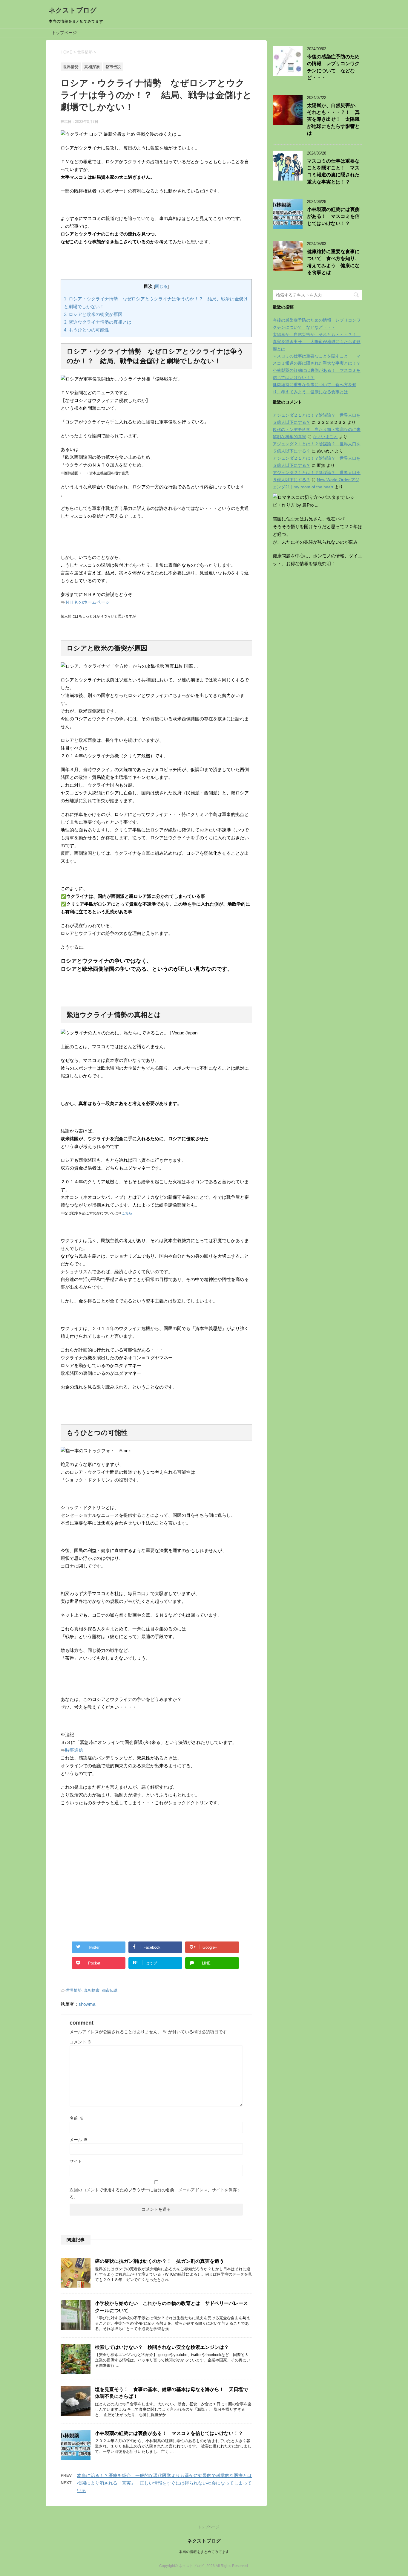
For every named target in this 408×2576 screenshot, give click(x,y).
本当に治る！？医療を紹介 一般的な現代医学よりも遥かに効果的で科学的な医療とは (164, 2475)
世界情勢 (74, 1990)
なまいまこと (325, 437)
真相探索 (92, 1990)
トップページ (64, 33)
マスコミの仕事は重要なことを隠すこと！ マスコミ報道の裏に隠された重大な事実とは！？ (333, 171)
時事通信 (74, 1750)
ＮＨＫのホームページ (88, 602)
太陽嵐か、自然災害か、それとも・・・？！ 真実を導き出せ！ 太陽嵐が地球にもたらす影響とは (333, 119)
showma (87, 2004)
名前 (76, 2118)
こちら (127, 1213)
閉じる (161, 286)
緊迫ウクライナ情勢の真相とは (98, 322)
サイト (76, 2161)
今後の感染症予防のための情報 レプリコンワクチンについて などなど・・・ (333, 67)
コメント (81, 2042)
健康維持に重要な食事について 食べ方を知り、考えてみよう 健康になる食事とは (333, 262)
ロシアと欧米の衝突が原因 (93, 314)
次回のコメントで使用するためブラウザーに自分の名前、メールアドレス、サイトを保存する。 (155, 2193)
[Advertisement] (156, 1868)
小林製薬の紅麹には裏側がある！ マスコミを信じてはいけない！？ (169, 2433)
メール (79, 2140)
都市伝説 (110, 1990)
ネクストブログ (73, 10)
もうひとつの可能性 (86, 330)
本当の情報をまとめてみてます (204, 2552)
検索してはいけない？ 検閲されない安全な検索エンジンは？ (162, 2347)
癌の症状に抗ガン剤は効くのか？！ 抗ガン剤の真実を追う (159, 2261)
